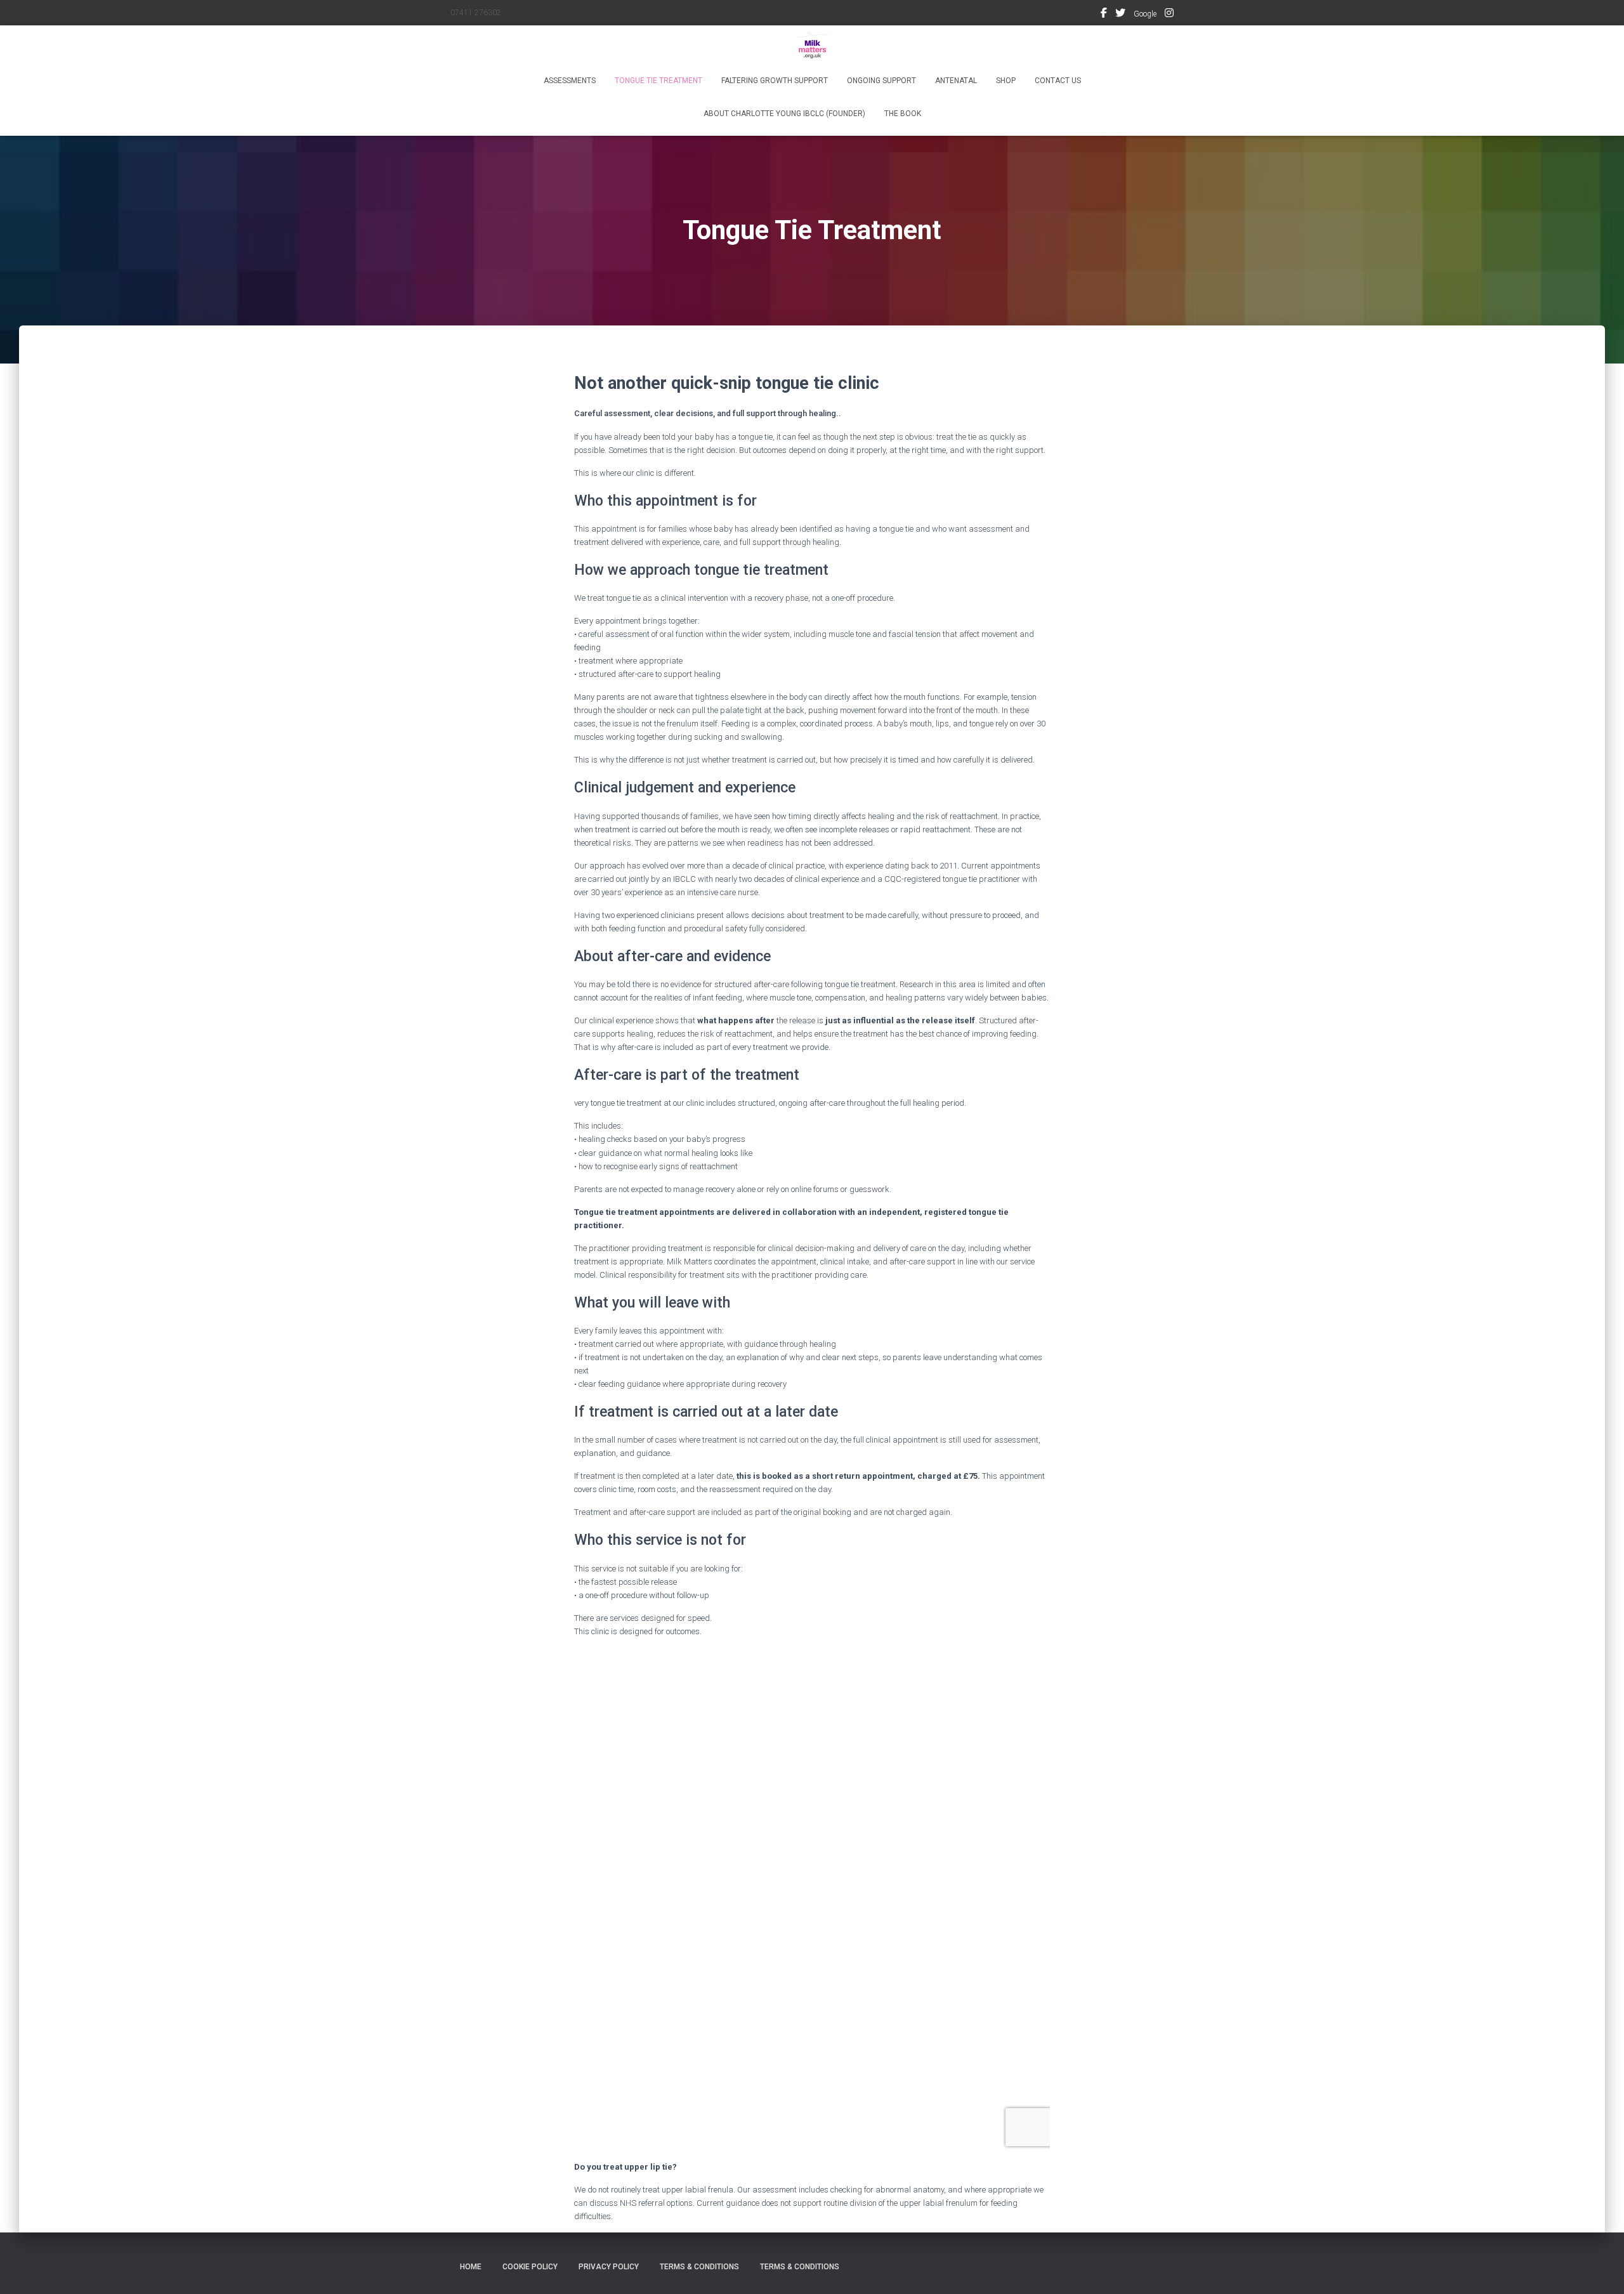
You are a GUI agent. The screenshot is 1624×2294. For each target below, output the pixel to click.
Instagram (1169, 15)
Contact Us (1058, 81)
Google (1145, 14)
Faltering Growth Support (775, 81)
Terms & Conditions (699, 2267)
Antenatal (956, 81)
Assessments (570, 81)
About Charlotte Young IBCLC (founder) (784, 114)
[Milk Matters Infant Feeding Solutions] (812, 48)
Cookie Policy (530, 2267)
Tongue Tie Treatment (658, 81)
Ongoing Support (881, 81)
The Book (903, 114)
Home (471, 2267)
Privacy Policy (609, 2267)
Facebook (1104, 15)
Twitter (1120, 15)
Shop (1006, 81)
